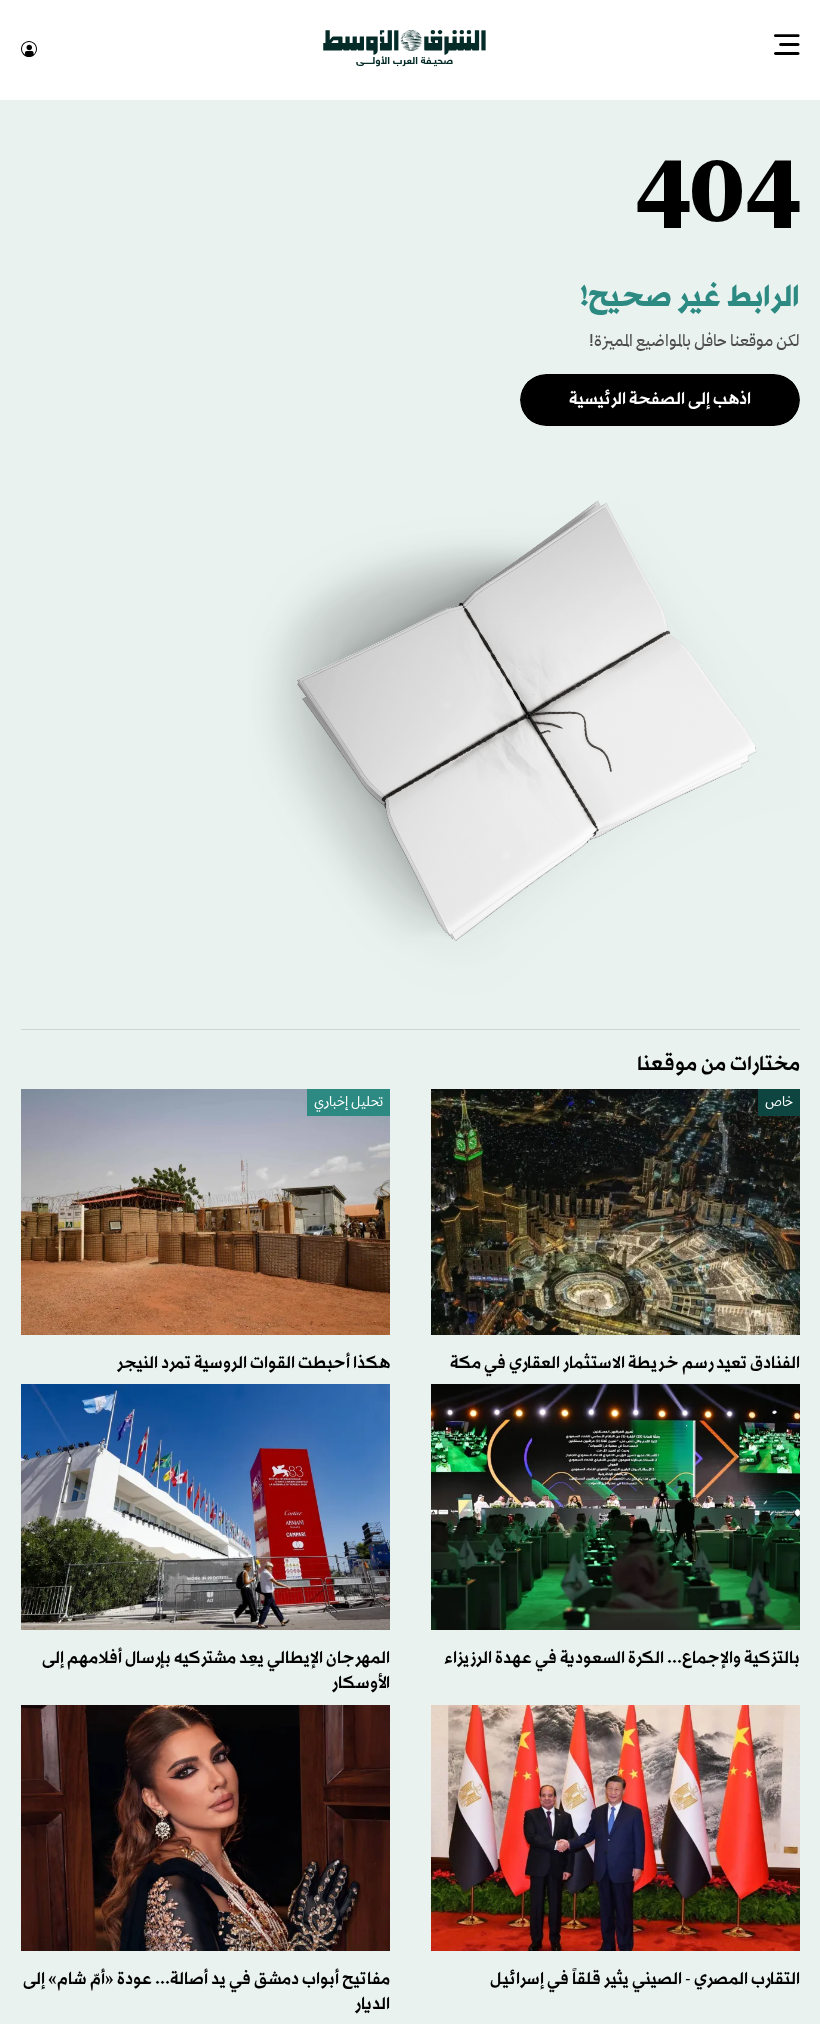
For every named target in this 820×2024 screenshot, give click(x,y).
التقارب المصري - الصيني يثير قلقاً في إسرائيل (645, 1977)
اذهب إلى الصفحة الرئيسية (660, 397)
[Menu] (787, 47)
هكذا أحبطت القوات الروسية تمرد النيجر (253, 1361)
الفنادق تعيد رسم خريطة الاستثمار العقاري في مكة (625, 1361)
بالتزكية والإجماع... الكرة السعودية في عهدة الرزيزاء (622, 1656)
